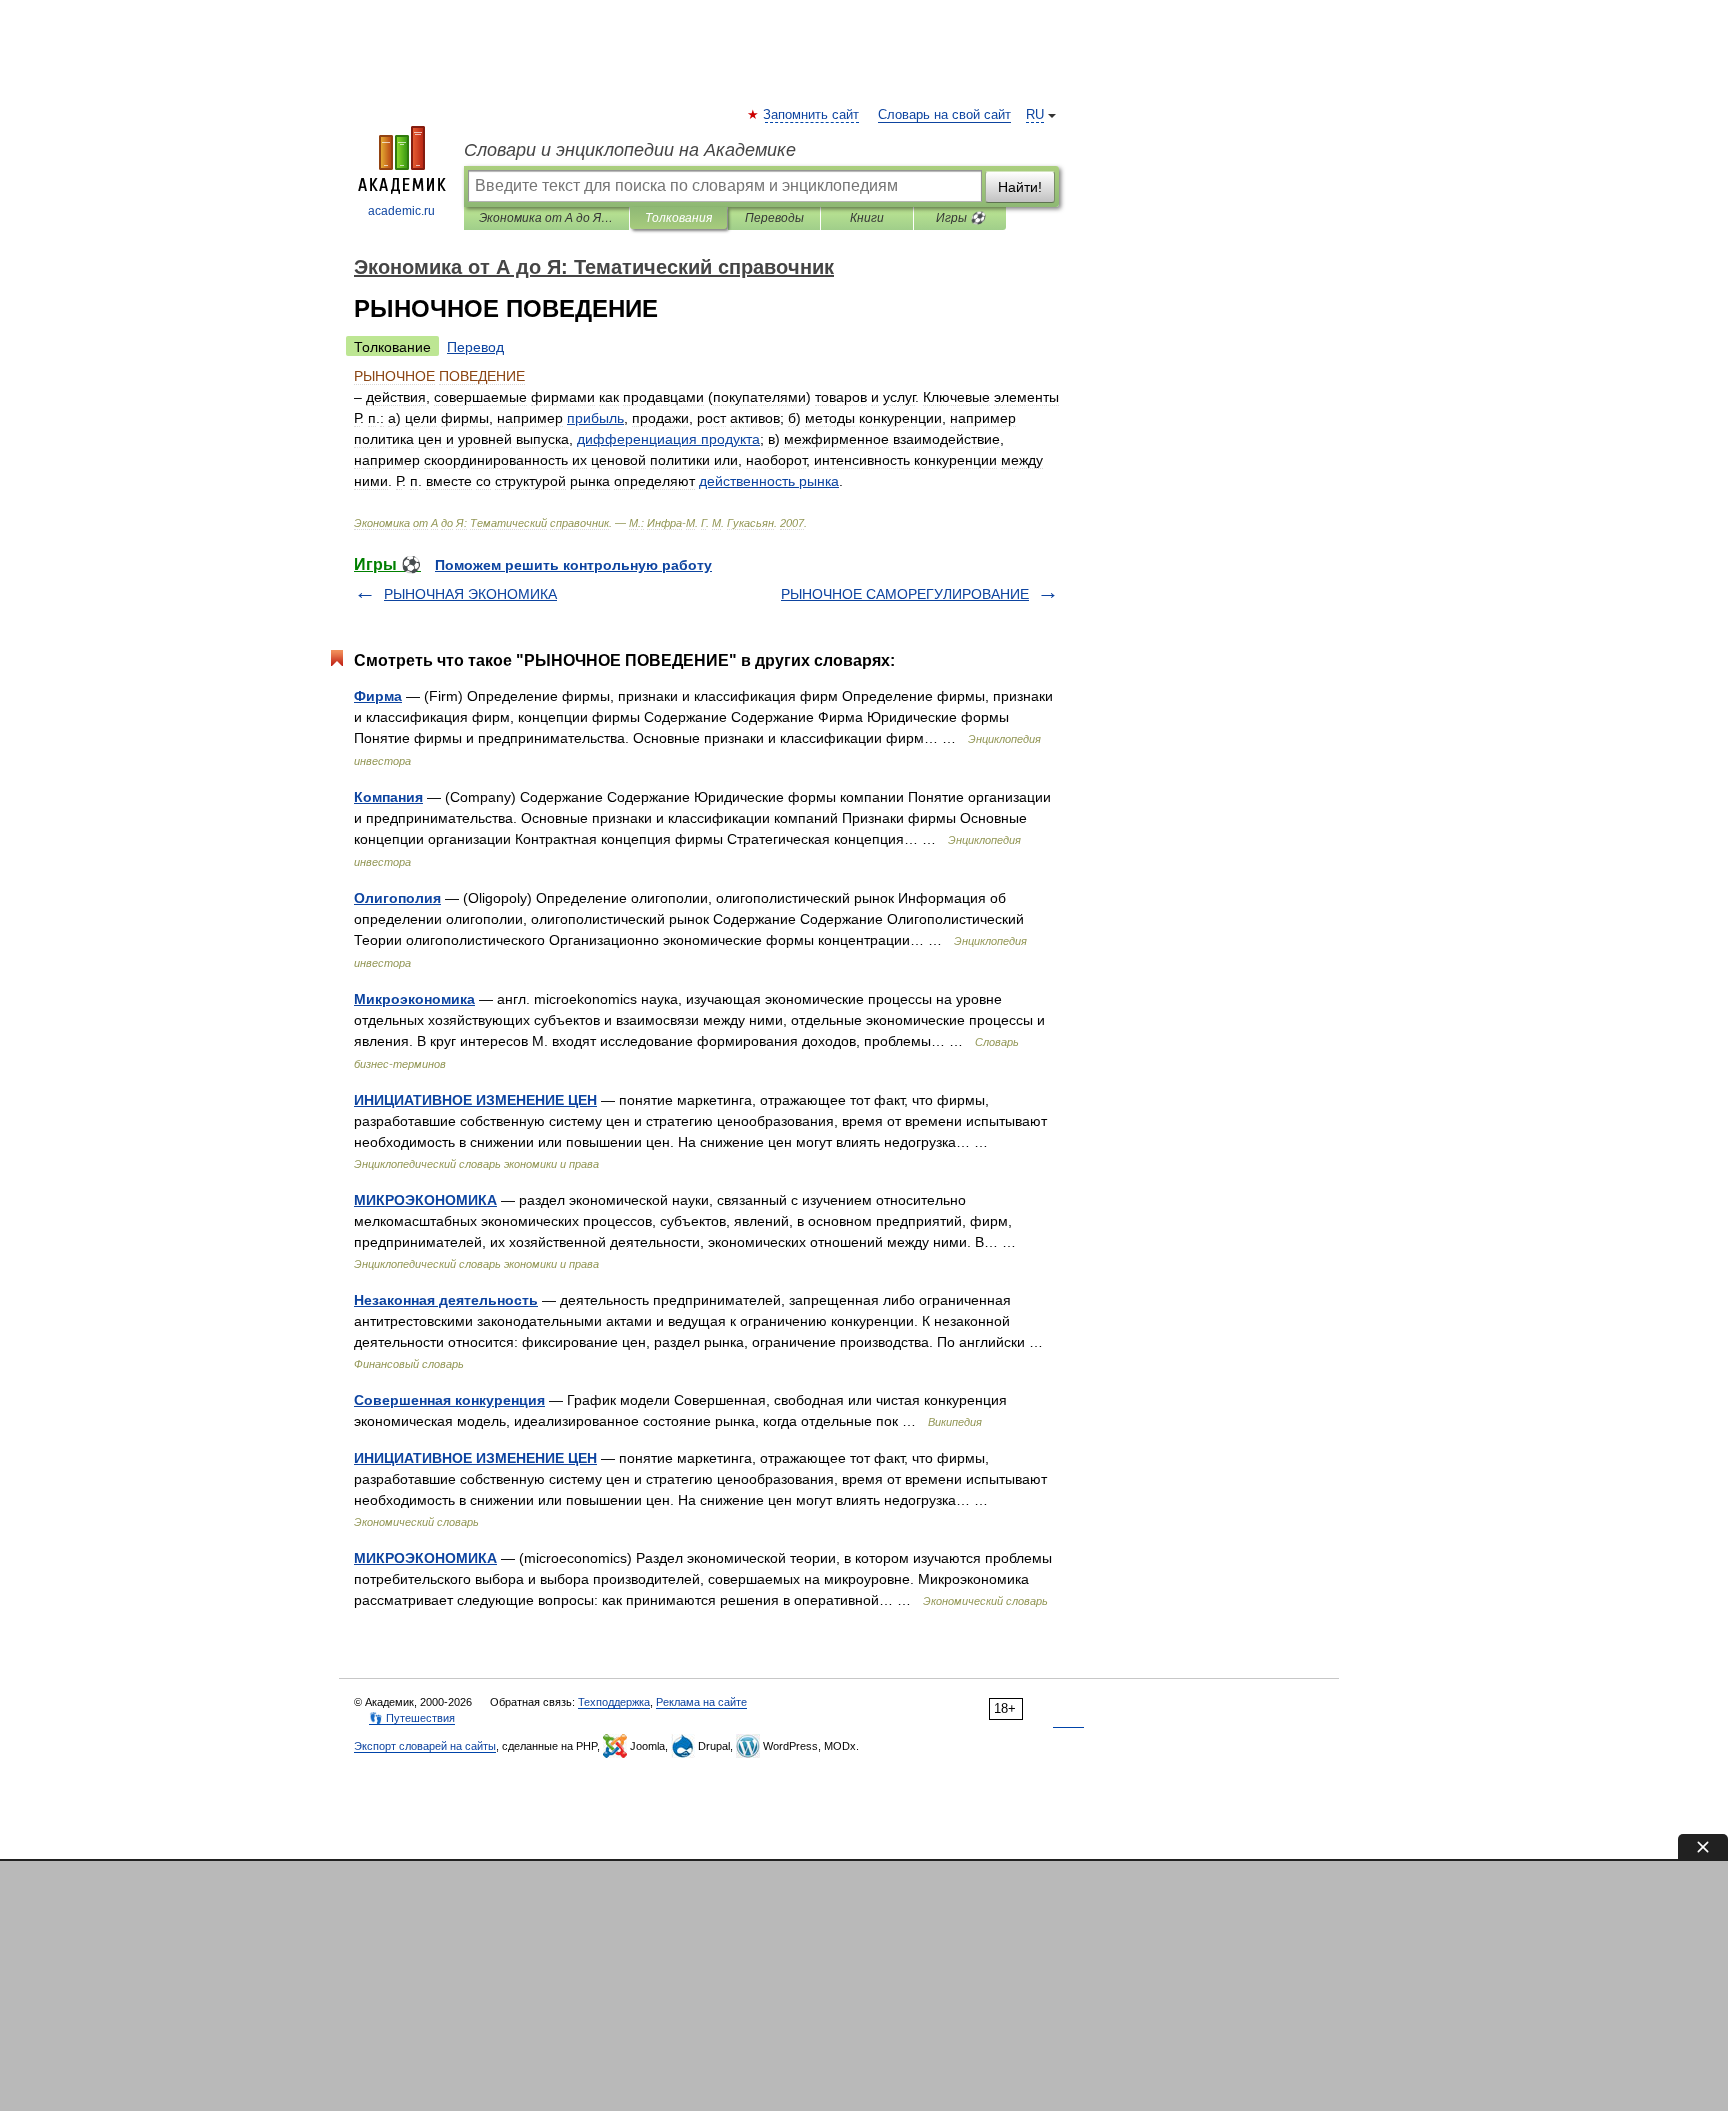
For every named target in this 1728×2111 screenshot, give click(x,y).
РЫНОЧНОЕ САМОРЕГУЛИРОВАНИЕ (905, 594)
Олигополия (397, 898)
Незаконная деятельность (446, 1300)
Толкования (678, 218)
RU (1035, 115)
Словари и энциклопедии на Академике (630, 150)
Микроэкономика (414, 999)
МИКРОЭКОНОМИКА (425, 1200)
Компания (388, 797)
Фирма (378, 696)
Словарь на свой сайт (944, 115)
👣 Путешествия (412, 1718)
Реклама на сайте (701, 1702)
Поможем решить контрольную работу (573, 565)
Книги (867, 218)
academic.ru (401, 211)
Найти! (1020, 187)
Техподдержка (614, 1702)
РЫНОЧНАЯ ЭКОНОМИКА (470, 594)
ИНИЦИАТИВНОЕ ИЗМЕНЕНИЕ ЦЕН (475, 1100)
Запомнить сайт (812, 115)
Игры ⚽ (960, 218)
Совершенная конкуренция (449, 1400)
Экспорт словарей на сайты (425, 1746)
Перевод (475, 347)
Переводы (774, 218)
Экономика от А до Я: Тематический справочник (546, 218)
